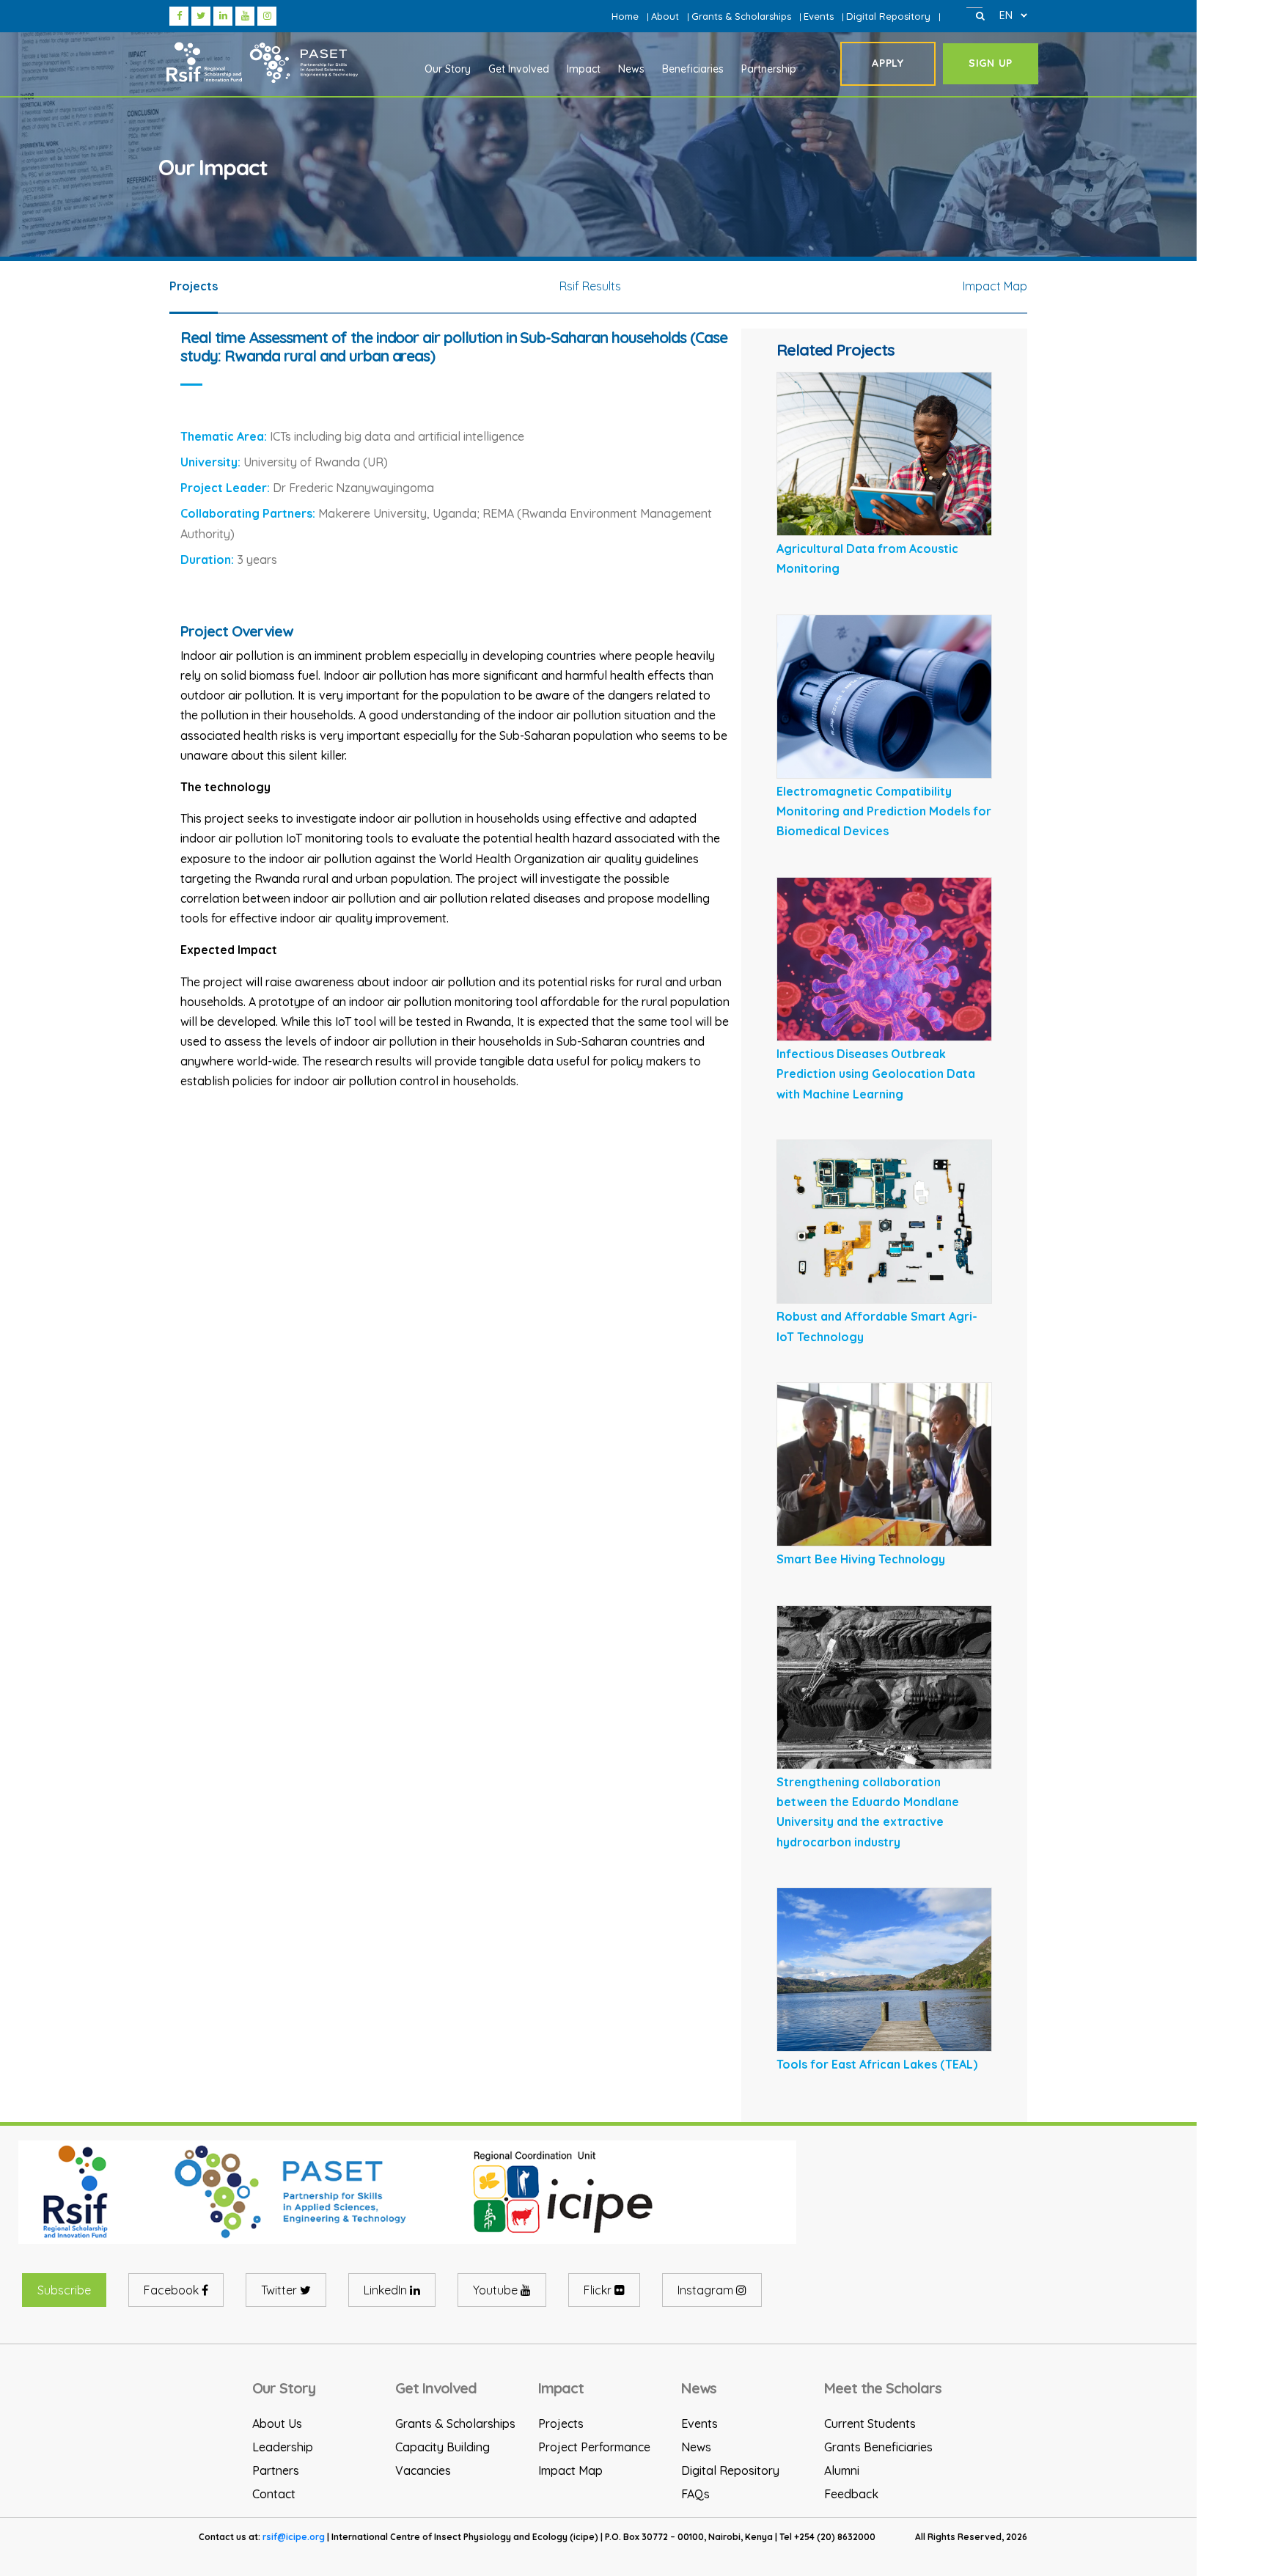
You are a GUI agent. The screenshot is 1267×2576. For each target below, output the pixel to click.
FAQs (695, 2494)
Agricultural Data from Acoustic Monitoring (867, 558)
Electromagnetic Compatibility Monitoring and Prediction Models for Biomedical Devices (884, 811)
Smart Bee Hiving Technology (861, 1559)
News (696, 2447)
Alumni (842, 2470)
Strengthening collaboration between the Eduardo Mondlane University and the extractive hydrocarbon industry (868, 1812)
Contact (274, 2494)
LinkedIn (387, 2290)
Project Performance (594, 2447)
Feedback (851, 2494)
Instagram (707, 2290)
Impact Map (570, 2470)
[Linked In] (224, 15)
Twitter (280, 2290)
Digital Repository (888, 16)
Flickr (599, 2290)
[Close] (980, 15)
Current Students (870, 2423)
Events (819, 16)
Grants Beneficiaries (878, 2447)
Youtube (497, 2290)
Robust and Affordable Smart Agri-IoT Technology (877, 1326)
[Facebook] (180, 15)
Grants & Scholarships (741, 16)
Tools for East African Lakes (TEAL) (877, 2064)
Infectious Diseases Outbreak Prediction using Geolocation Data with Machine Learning (876, 1074)
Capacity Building (442, 2447)
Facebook (173, 2290)
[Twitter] (202, 15)
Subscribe (64, 2290)
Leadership (283, 2447)
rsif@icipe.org (294, 2537)
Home (625, 16)
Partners (276, 2470)
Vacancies (423, 2470)
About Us (277, 2423)
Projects (561, 2423)
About (665, 16)
